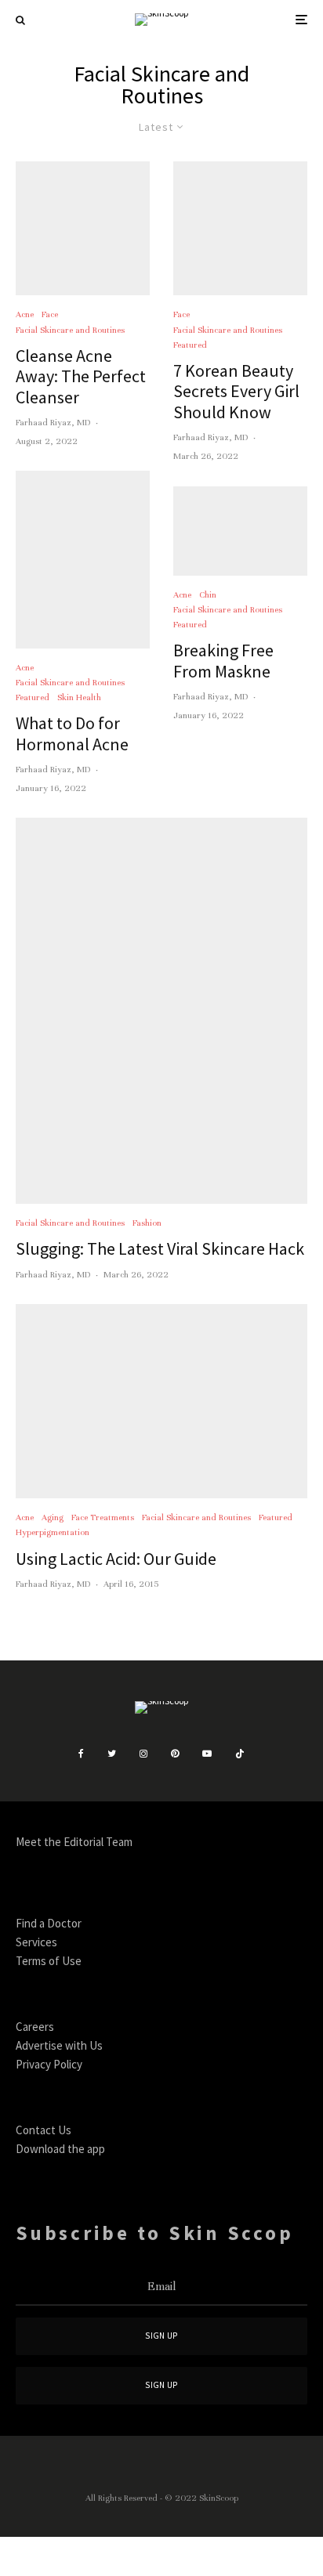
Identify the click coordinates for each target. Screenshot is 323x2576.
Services (36, 1942)
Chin (208, 594)
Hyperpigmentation (53, 1532)
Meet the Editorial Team (74, 1842)
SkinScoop (219, 2498)
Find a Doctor (49, 1923)
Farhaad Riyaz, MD (53, 422)
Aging (53, 1517)
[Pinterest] (175, 1754)
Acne (25, 314)
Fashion (147, 1223)
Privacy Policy (49, 2064)
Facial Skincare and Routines (70, 330)
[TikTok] (240, 1754)
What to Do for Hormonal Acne (72, 733)
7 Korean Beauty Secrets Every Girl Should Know (236, 391)
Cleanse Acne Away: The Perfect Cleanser (81, 376)
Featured (33, 697)
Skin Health (79, 697)
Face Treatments (103, 1517)
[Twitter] (112, 1754)
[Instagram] (143, 1754)
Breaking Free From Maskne (223, 661)
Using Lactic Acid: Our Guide (116, 1559)
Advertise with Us (59, 2045)
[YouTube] (207, 1754)
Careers (35, 2027)
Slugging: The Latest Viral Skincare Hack (160, 1248)
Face (50, 314)
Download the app (60, 2149)
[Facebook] (81, 1754)
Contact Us (44, 2130)
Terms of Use (49, 1961)
